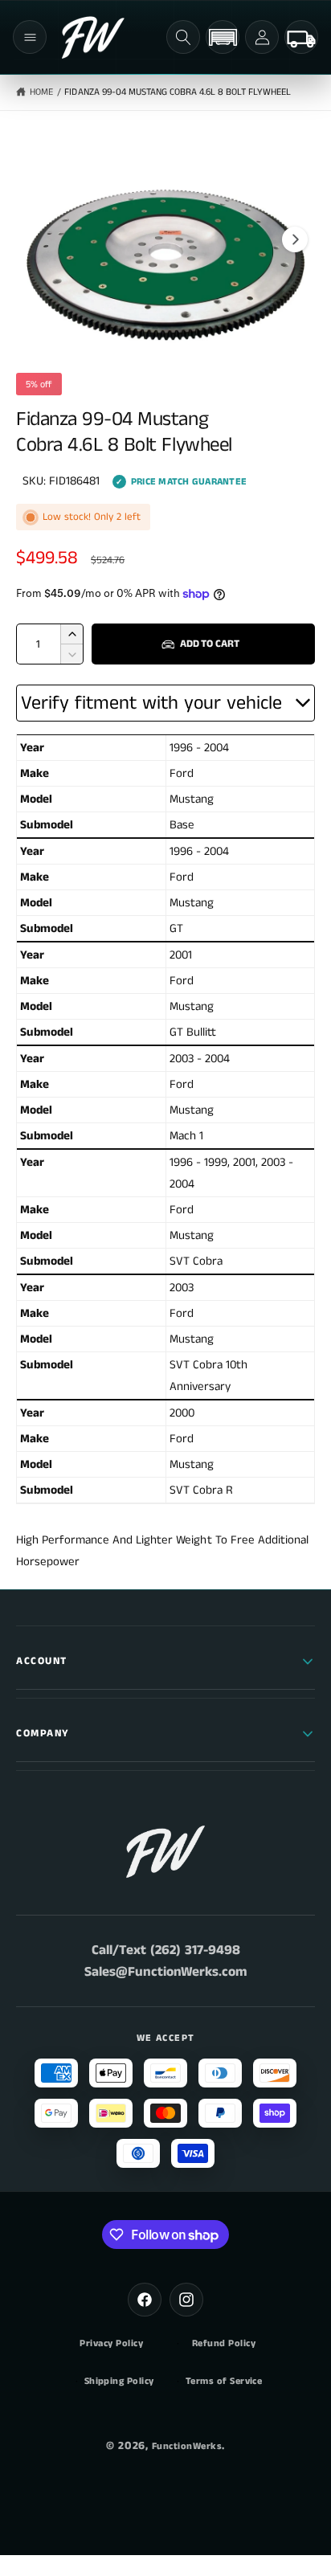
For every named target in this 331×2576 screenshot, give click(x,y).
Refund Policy (224, 2344)
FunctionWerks (187, 2446)
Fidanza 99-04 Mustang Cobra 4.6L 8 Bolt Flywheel (178, 92)
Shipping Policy (119, 2382)
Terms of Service (224, 2382)
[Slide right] (295, 239)
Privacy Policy (111, 2344)
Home (41, 92)
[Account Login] (262, 37)
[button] (30, 37)
